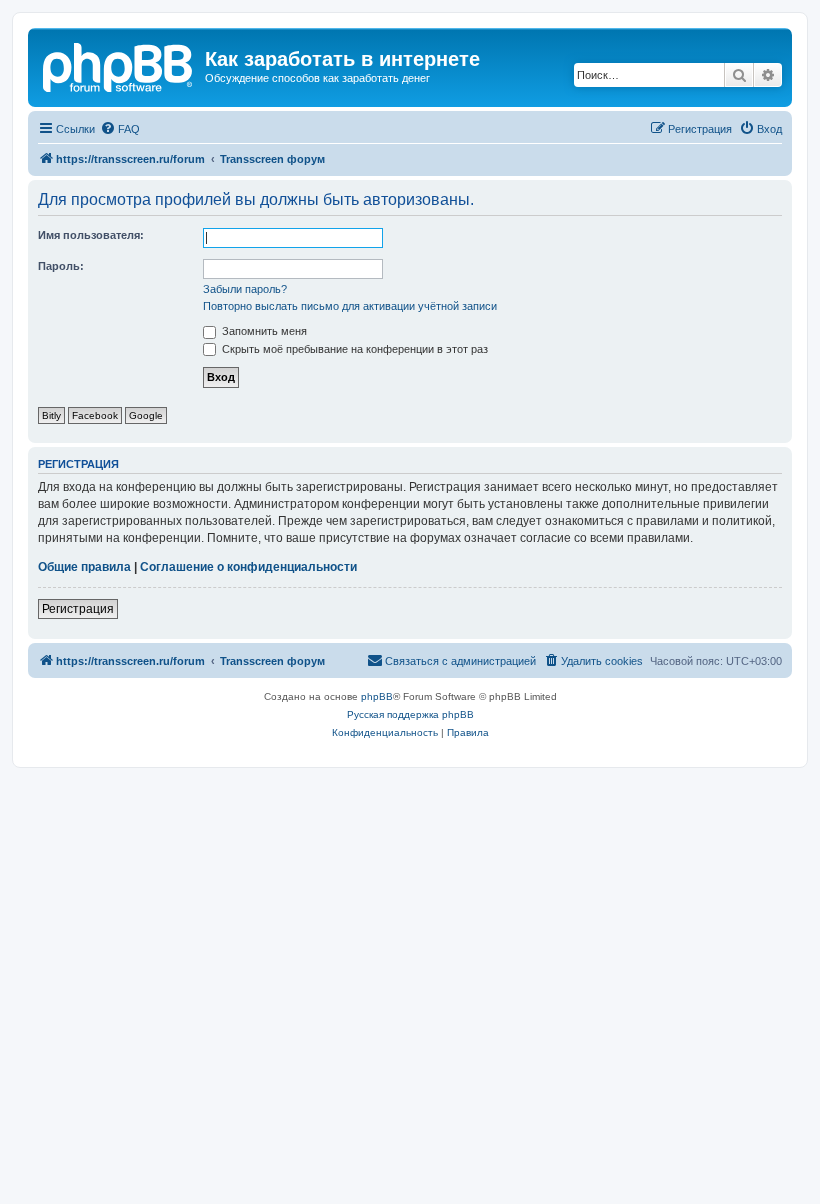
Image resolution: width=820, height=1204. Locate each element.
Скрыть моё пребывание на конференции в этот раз (353, 349)
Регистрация (78, 609)
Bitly (51, 415)
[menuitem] (120, 129)
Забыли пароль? (245, 289)
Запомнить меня (263, 331)
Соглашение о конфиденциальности (248, 567)
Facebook (95, 415)
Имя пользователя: (91, 235)
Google (146, 415)
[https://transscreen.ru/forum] (119, 65)
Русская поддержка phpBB (410, 714)
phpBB (377, 696)
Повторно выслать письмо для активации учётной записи (350, 306)
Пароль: (61, 266)
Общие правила (84, 567)
